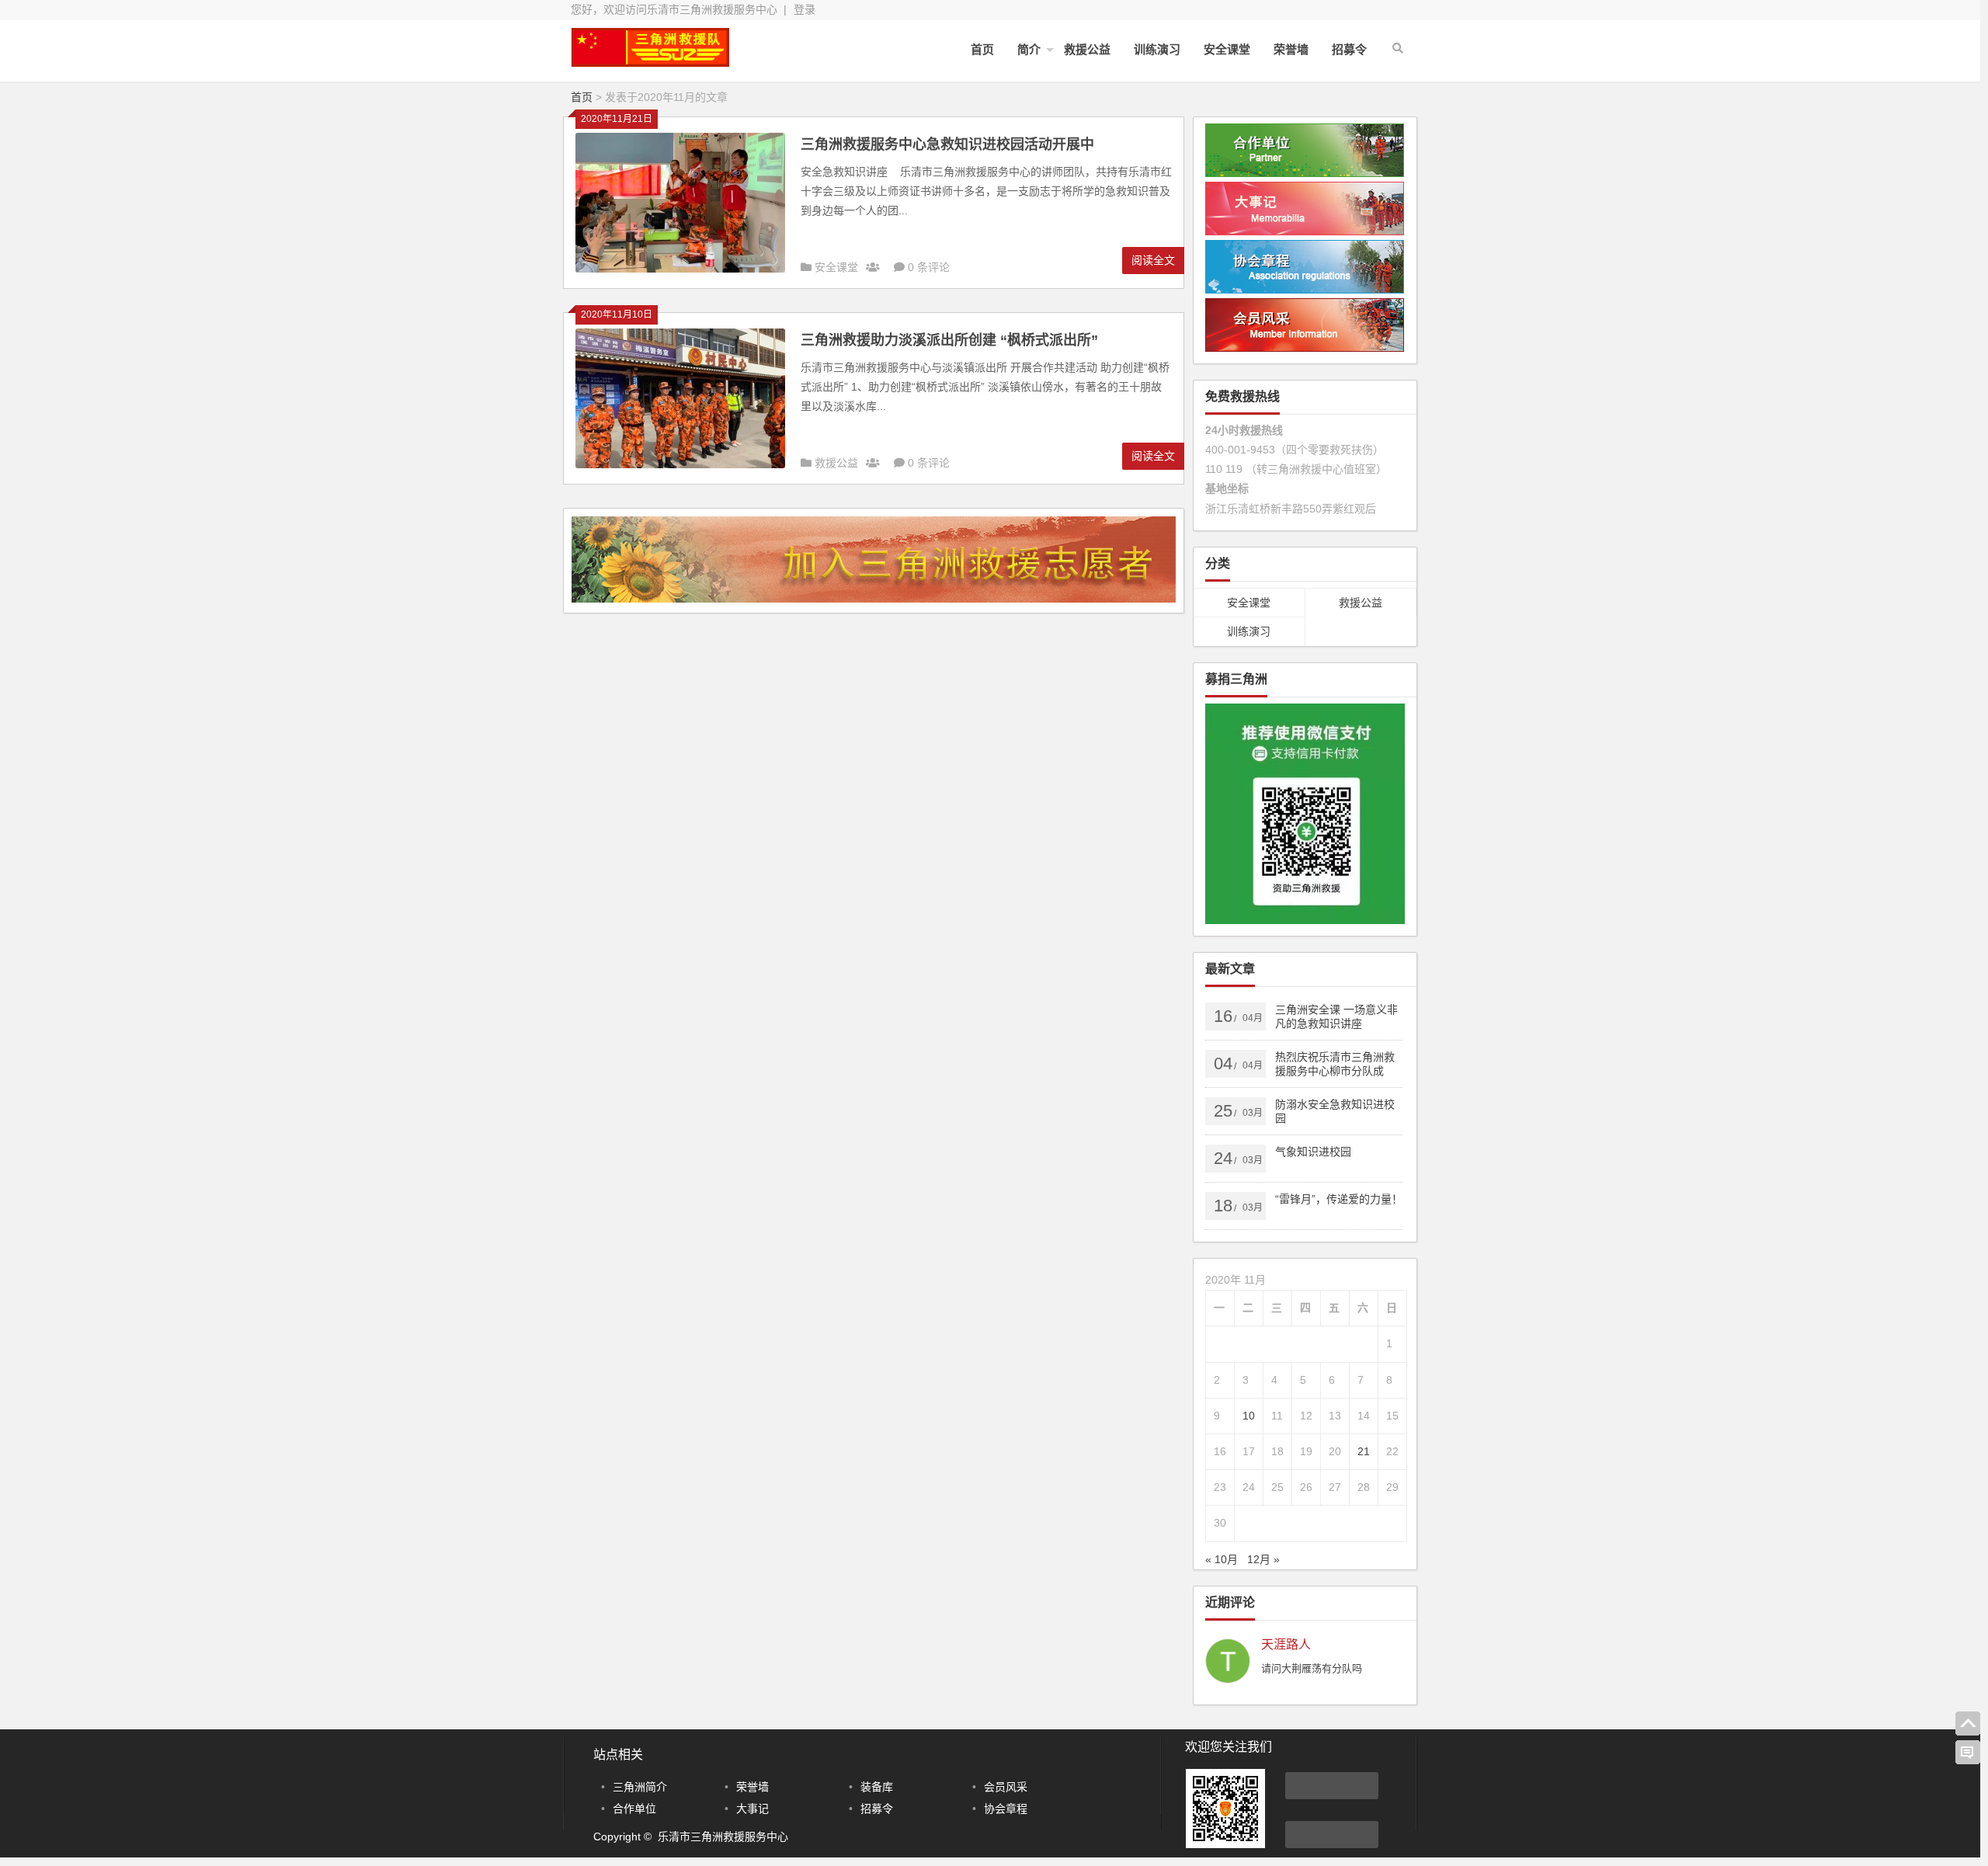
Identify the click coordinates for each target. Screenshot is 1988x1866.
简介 (1029, 49)
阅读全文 (1153, 260)
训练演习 (1157, 49)
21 (1364, 1451)
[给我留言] (1968, 1753)
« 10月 (1222, 1559)
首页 (982, 49)
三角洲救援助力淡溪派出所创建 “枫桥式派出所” (949, 340)
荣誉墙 (1291, 49)
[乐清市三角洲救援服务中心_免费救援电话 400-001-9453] (656, 60)
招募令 (1349, 49)
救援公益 (1087, 49)
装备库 (877, 1787)
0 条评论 (929, 267)
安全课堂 (1227, 49)
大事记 (752, 1809)
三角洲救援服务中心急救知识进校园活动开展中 (947, 144)
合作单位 (634, 1809)
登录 (805, 9)
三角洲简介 (640, 1787)
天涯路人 (1286, 1645)
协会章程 (1006, 1809)
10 (1249, 1416)
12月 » (1263, 1559)
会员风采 (1006, 1787)
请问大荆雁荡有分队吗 (1312, 1668)
